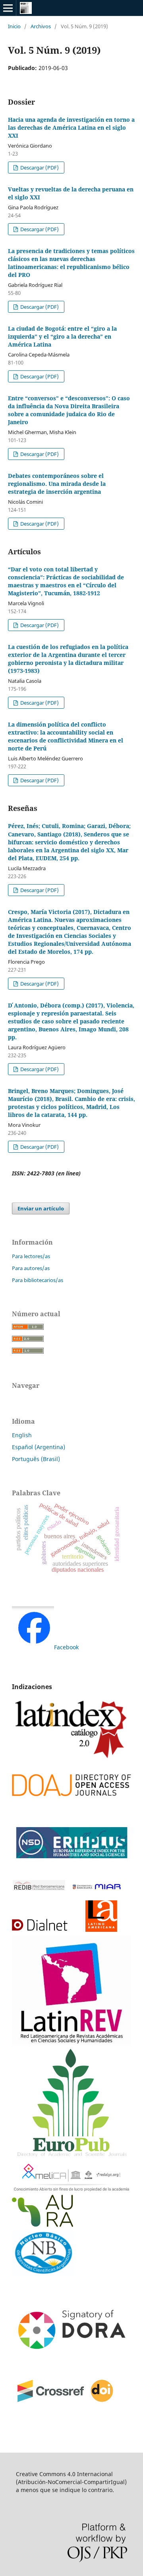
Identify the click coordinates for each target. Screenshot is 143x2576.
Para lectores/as (31, 1256)
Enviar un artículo (41, 1208)
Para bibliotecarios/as (38, 1280)
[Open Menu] (8, 8)
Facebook (66, 1647)
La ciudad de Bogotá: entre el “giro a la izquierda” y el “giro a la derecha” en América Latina (62, 336)
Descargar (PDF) (39, 168)
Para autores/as (31, 1268)
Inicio (14, 26)
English (22, 1435)
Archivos (41, 26)
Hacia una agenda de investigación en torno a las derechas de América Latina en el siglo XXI (71, 128)
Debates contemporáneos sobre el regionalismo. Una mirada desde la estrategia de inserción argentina (57, 484)
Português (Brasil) (36, 1459)
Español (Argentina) (39, 1447)
